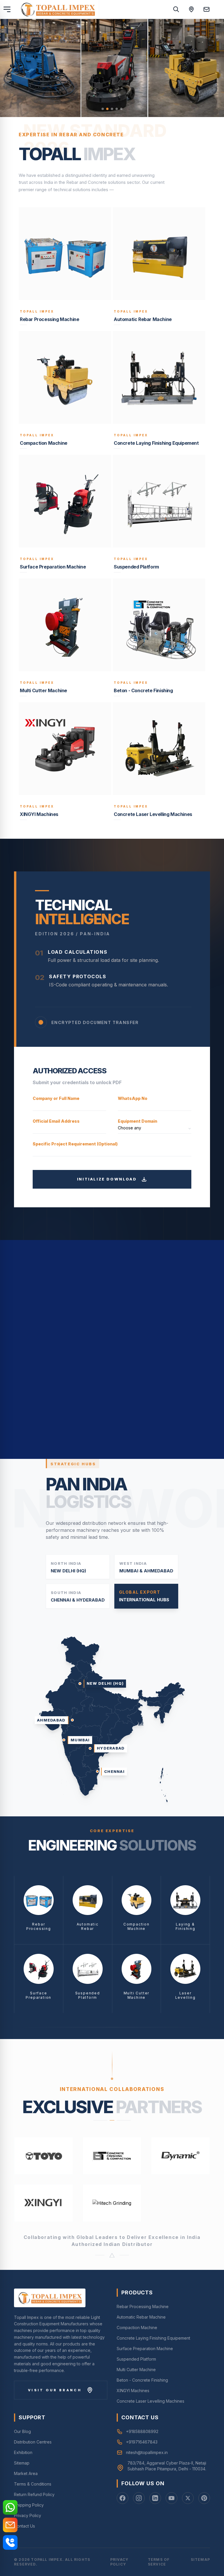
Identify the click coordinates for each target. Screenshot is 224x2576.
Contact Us (24, 2526)
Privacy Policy (28, 2515)
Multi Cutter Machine (136, 2370)
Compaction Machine (137, 2328)
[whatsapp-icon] (10, 2507)
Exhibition (23, 2452)
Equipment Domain (138, 1121)
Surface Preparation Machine (145, 2349)
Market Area (26, 2473)
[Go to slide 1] (103, 109)
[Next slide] (212, 68)
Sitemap (22, 2463)
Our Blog (22, 2431)
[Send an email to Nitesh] (206, 9)
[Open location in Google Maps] (191, 9)
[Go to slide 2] (107, 109)
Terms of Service (159, 2562)
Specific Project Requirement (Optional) (75, 1144)
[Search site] (176, 9)
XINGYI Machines (133, 2391)
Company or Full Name (56, 1098)
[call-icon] (10, 2542)
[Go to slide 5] (121, 109)
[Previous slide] (12, 68)
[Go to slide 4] (117, 109)
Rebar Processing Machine (143, 2306)
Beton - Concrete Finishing (142, 2380)
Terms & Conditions (33, 2484)
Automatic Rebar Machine (141, 2317)
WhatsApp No (133, 1098)
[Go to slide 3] (112, 109)
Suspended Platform (136, 2359)
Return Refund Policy (34, 2494)
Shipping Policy (29, 2505)
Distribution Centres (33, 2442)
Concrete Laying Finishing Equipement (153, 2338)
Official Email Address (56, 1121)
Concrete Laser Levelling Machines (150, 2401)
